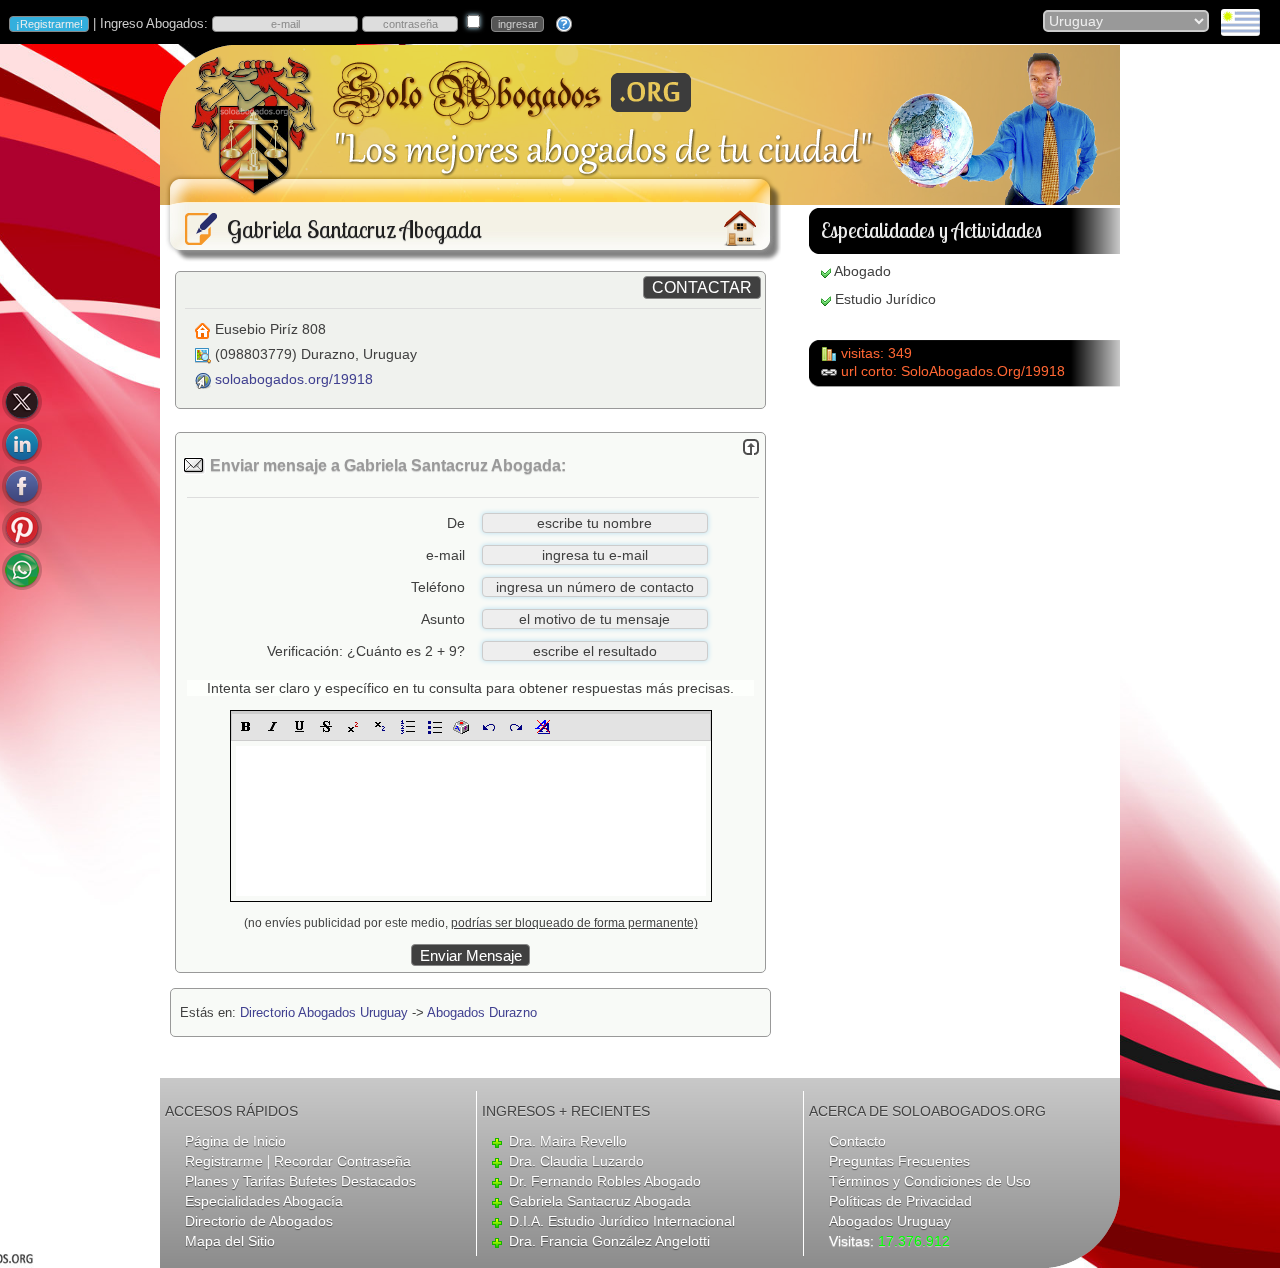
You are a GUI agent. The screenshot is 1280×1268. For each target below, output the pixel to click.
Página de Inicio (235, 1141)
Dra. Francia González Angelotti (609, 1241)
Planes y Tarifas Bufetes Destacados (300, 1181)
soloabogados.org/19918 (294, 379)
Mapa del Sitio (230, 1241)
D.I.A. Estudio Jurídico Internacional (622, 1221)
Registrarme (224, 1161)
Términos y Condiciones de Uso (930, 1181)
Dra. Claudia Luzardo (576, 1161)
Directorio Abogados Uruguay (324, 1012)
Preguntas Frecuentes (899, 1161)
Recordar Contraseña (342, 1161)
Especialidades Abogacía (264, 1201)
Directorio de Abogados (259, 1221)
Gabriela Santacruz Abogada (600, 1201)
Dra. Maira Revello (568, 1141)
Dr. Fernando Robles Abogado (605, 1181)
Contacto (857, 1141)
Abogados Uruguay (890, 1221)
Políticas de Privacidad (900, 1201)
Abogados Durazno (482, 1012)
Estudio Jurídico (885, 299)
